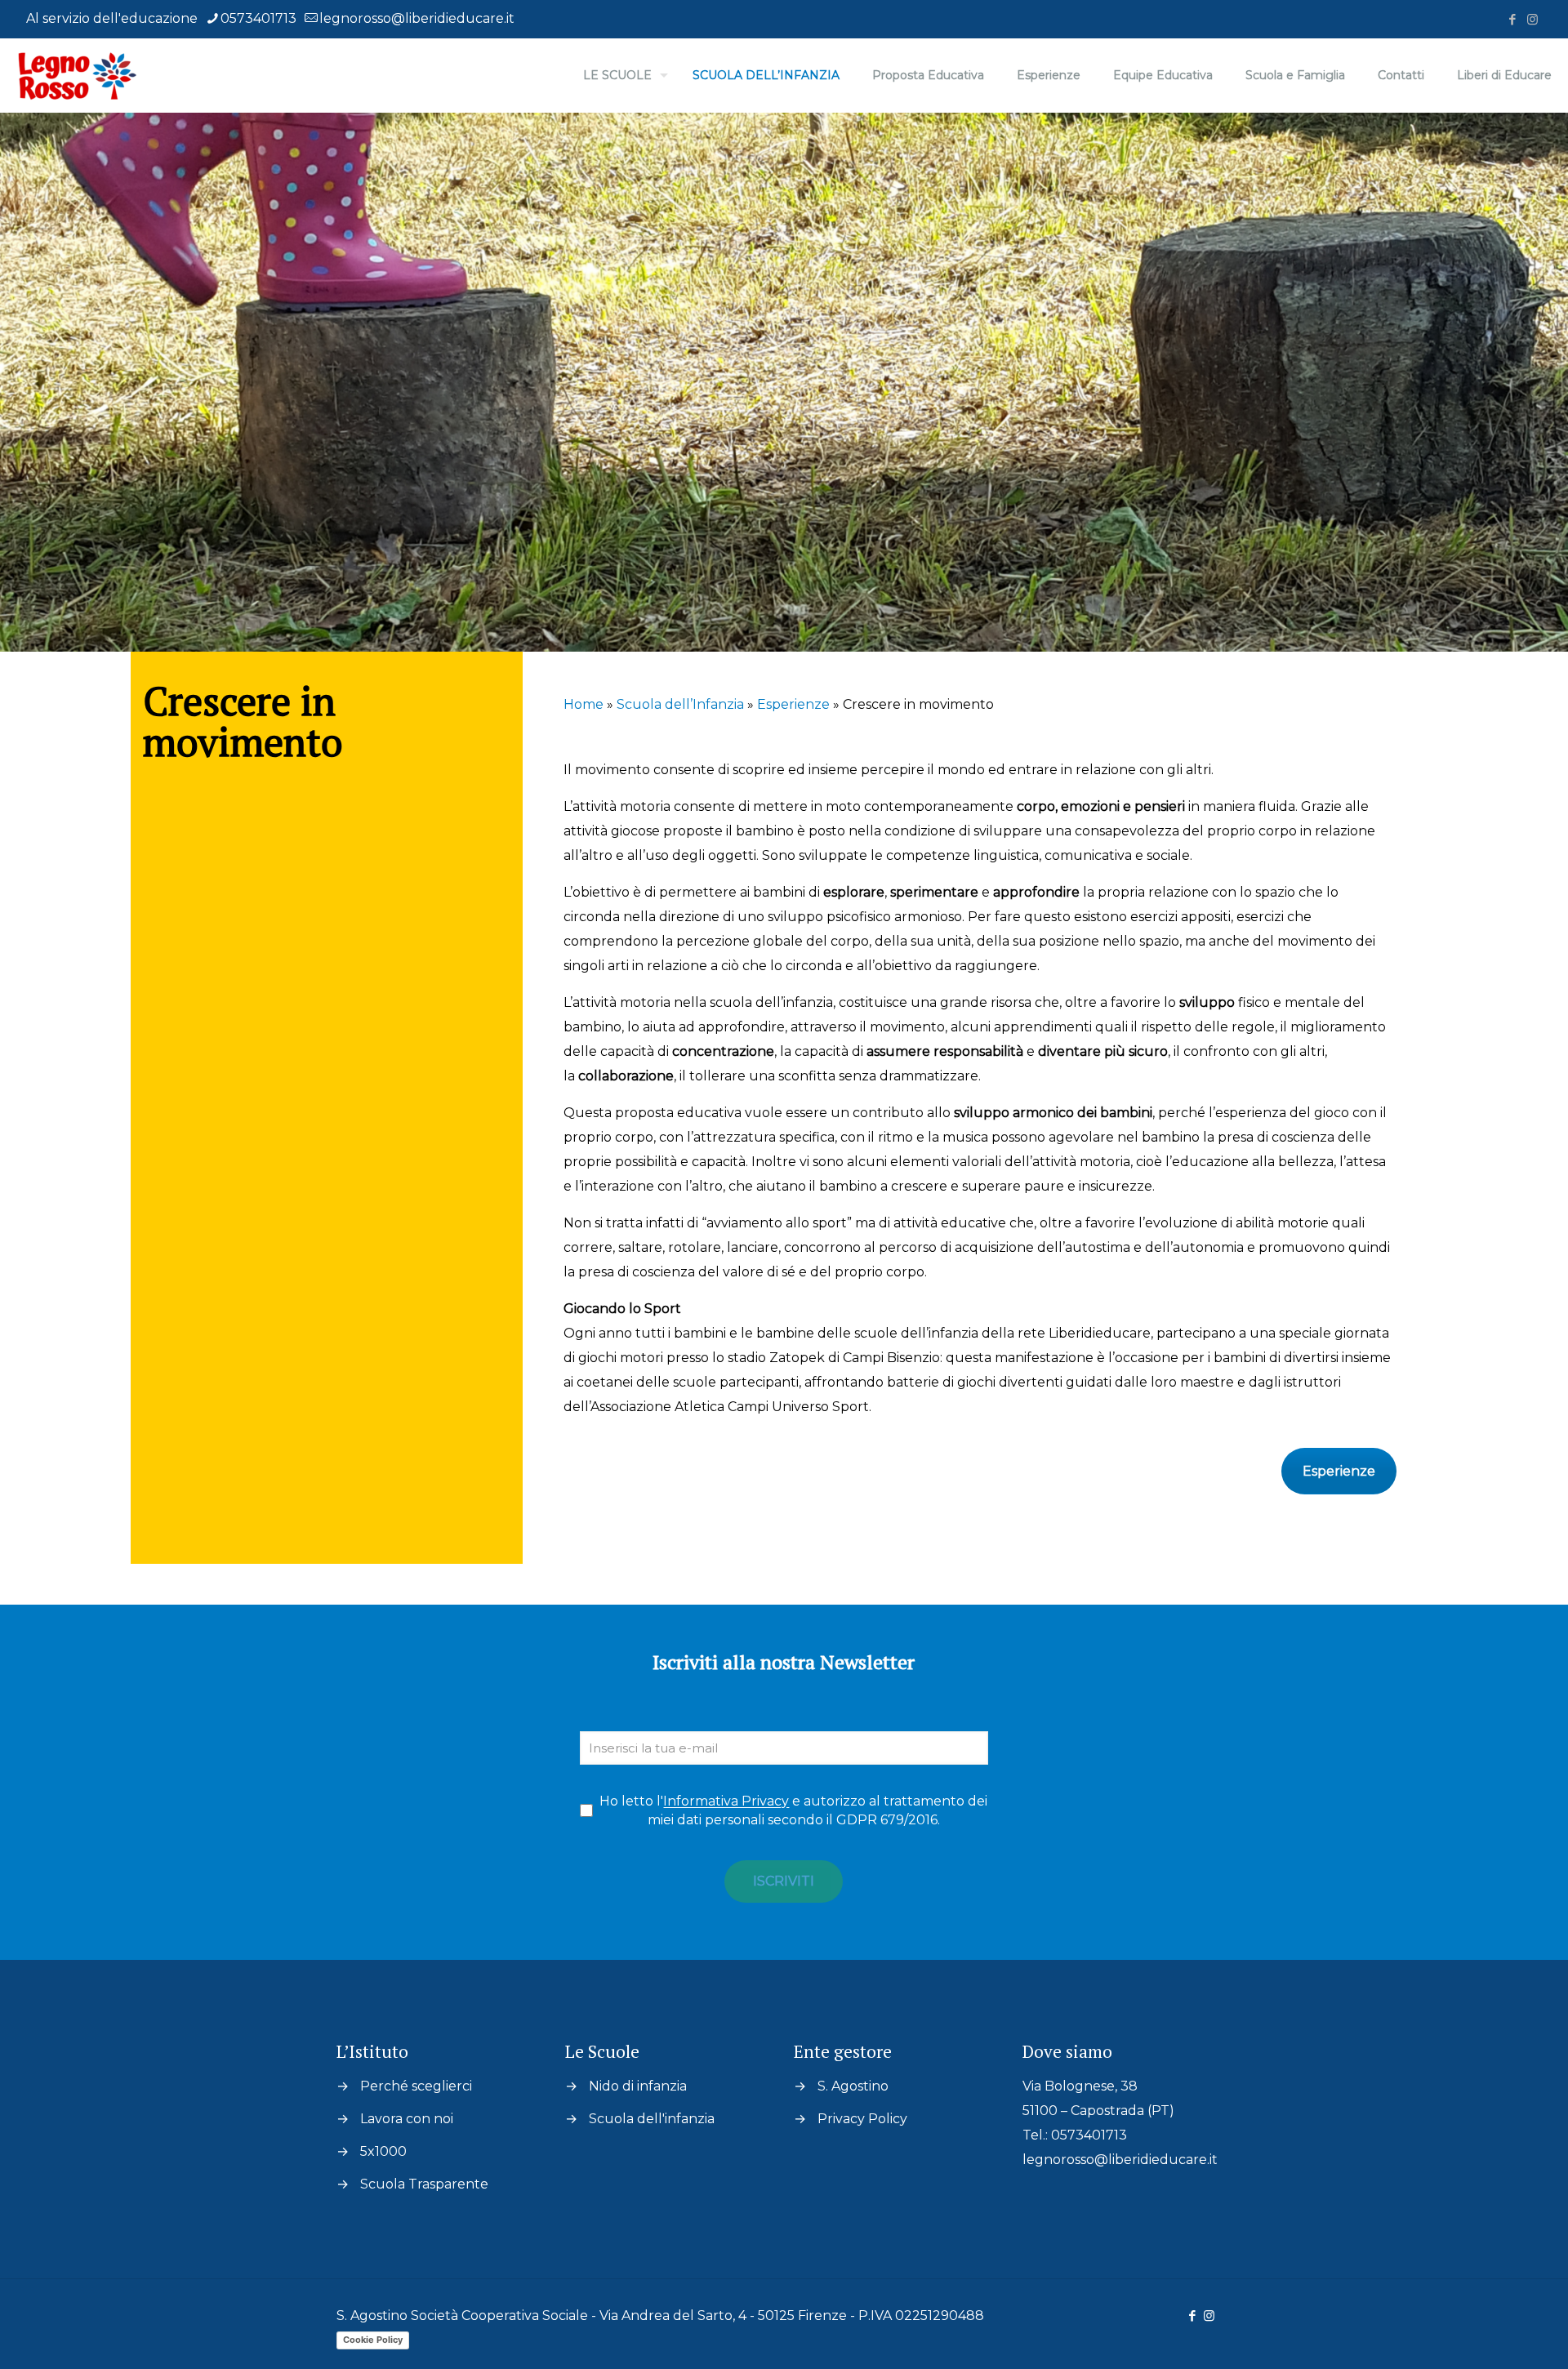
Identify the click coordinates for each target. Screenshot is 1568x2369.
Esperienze (793, 704)
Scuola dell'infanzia (652, 2119)
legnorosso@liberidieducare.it (417, 18)
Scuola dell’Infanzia (680, 704)
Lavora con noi (407, 2119)
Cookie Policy (373, 2340)
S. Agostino (853, 2086)
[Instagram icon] (1532, 19)
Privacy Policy (862, 2119)
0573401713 (258, 18)
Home (584, 704)
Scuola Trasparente (424, 2184)
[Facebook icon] (1512, 19)
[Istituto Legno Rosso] (78, 75)
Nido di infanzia (638, 2086)
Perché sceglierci (416, 2086)
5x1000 (383, 2151)
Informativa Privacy (726, 1801)
